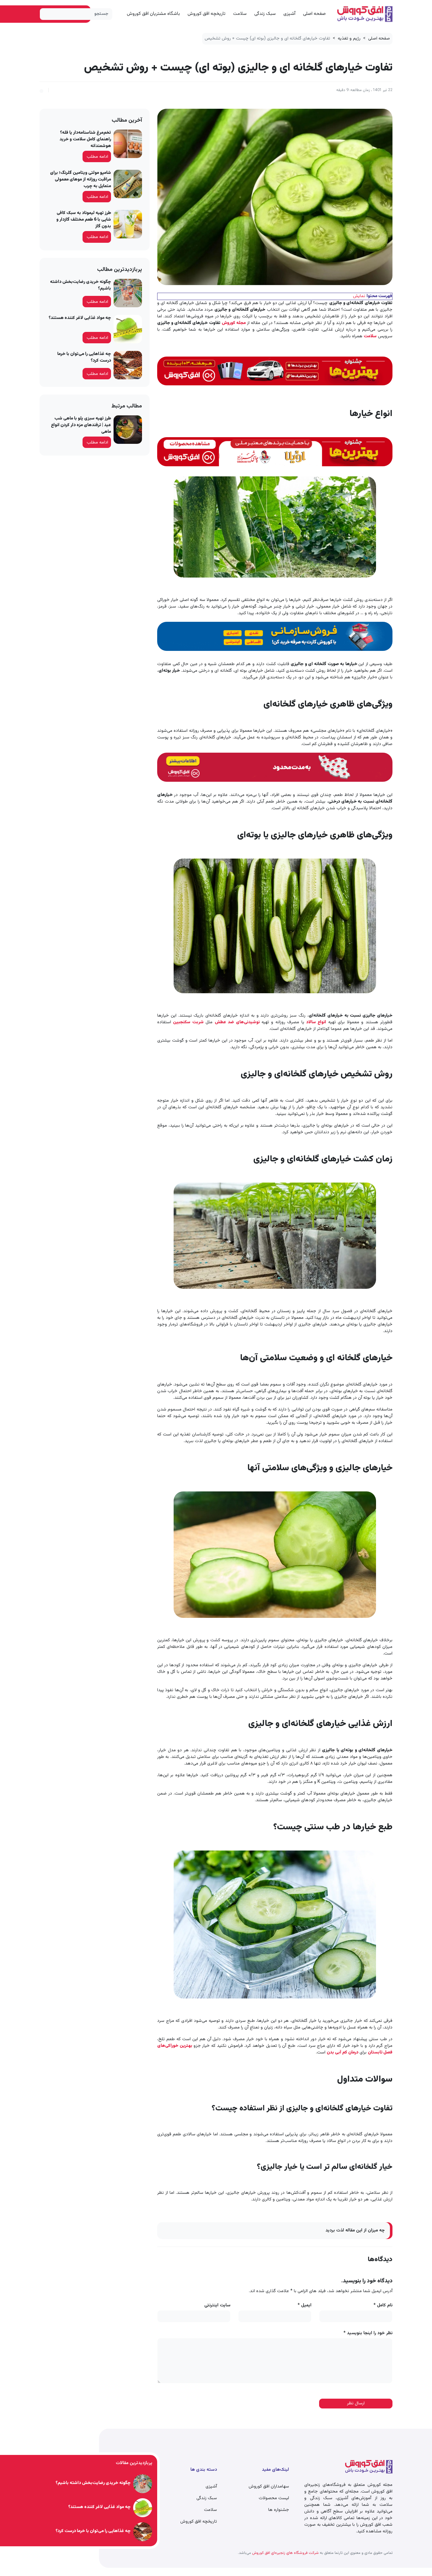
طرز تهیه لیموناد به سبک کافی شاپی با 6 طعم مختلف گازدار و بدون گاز (84, 220)
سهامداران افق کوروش (269, 2487)
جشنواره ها (279, 2510)
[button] (41, 90)
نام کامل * (383, 2306)
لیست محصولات (274, 2498)
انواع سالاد (316, 1022)
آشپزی (289, 14)
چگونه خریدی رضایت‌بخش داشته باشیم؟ (80, 285)
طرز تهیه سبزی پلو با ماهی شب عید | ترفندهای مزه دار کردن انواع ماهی (81, 425)
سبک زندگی (265, 14)
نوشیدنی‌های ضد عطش (237, 1022)
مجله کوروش (234, 323)
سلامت (240, 14)
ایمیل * (305, 2306)
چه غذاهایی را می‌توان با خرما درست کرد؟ (84, 357)
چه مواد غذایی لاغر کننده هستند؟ (80, 318)
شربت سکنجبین (188, 1022)
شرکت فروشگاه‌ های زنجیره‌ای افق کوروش (285, 2553)
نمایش (359, 296)
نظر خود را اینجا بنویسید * (368, 2333)
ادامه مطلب (97, 157)
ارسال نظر (356, 2403)
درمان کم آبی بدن (343, 2053)
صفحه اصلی (314, 14)
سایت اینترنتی (217, 2306)
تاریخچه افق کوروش (207, 14)
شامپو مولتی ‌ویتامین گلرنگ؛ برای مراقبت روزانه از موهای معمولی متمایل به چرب (80, 180)
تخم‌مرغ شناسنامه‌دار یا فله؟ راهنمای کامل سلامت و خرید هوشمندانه (85, 139)
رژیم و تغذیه (349, 39)
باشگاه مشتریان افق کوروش (153, 14)
